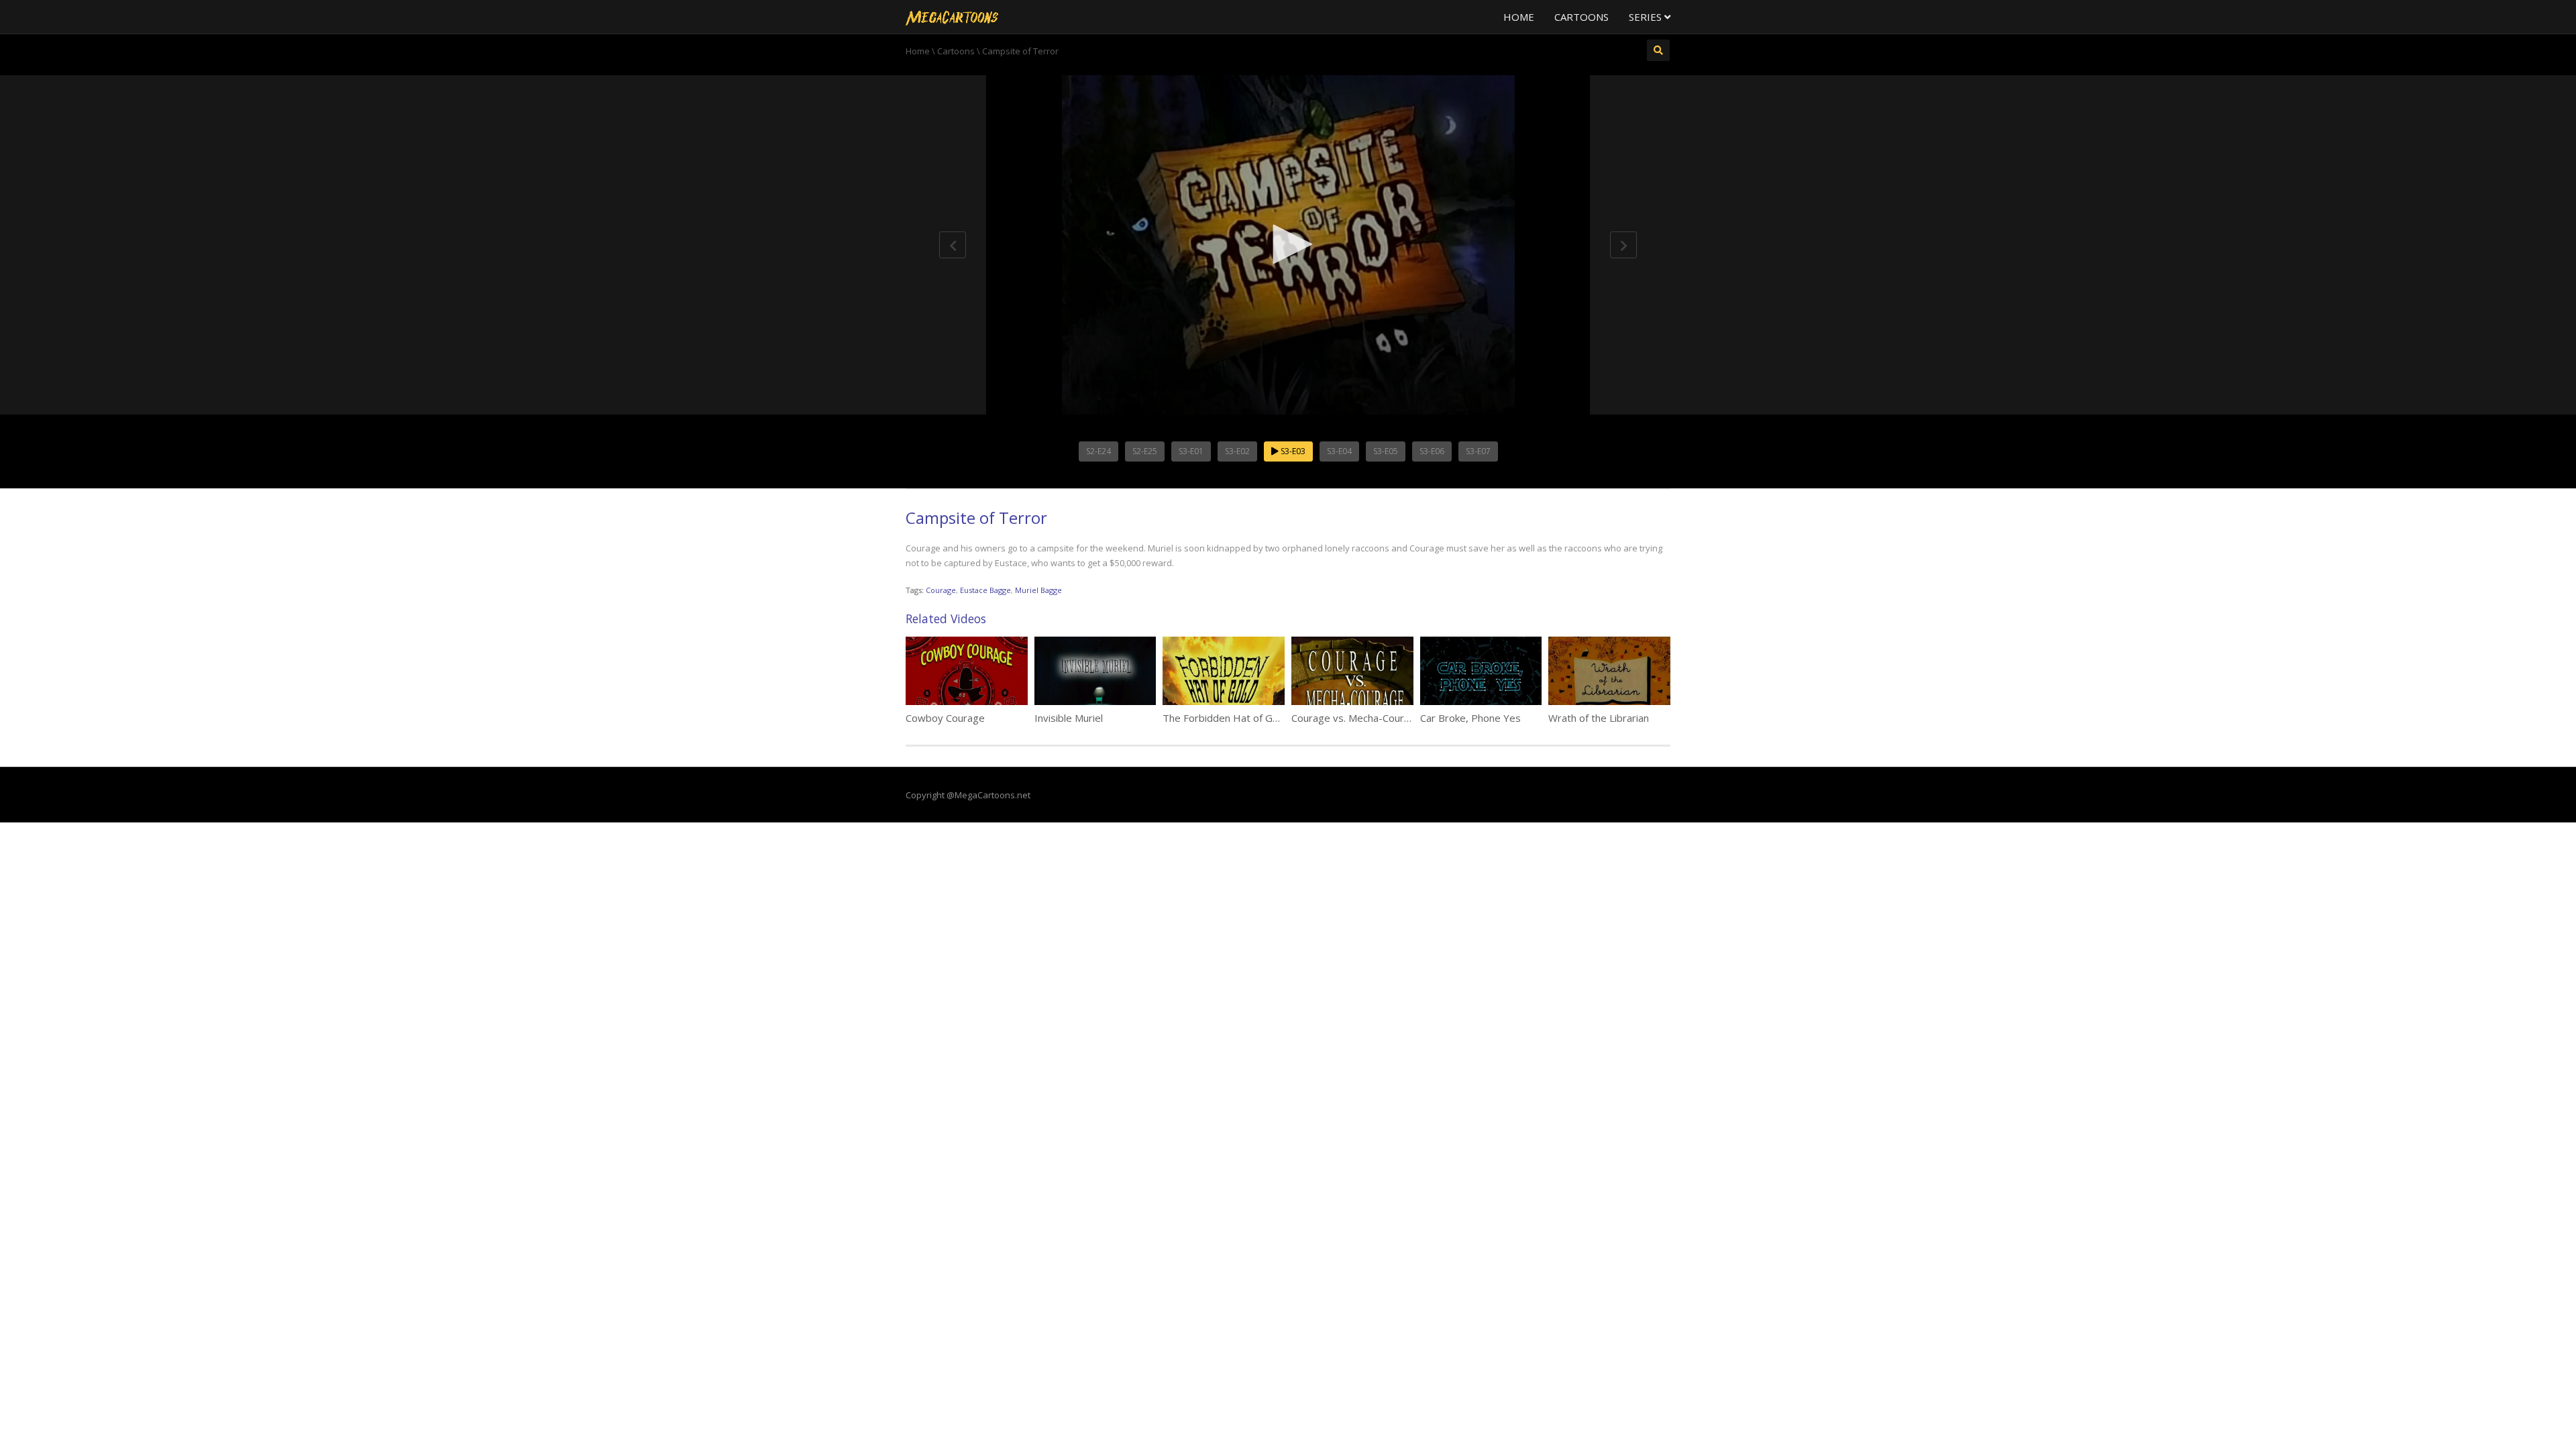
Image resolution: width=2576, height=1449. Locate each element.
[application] (1288, 245)
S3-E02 (1237, 451)
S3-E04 (1339, 451)
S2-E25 (1145, 451)
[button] (1288, 244)
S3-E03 (1292, 451)
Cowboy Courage (945, 718)
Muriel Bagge (1038, 590)
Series (1647, 17)
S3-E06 (1432, 451)
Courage (941, 590)
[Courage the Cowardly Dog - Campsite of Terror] (952, 17)
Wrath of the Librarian (1599, 718)
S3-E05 (1386, 451)
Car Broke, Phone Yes (1470, 718)
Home (1519, 17)
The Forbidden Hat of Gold (1225, 718)
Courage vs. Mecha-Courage (1356, 718)
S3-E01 (1191, 451)
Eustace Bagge (985, 590)
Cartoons (1581, 17)
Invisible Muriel (1069, 718)
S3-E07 (1478, 451)
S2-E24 (1098, 451)
